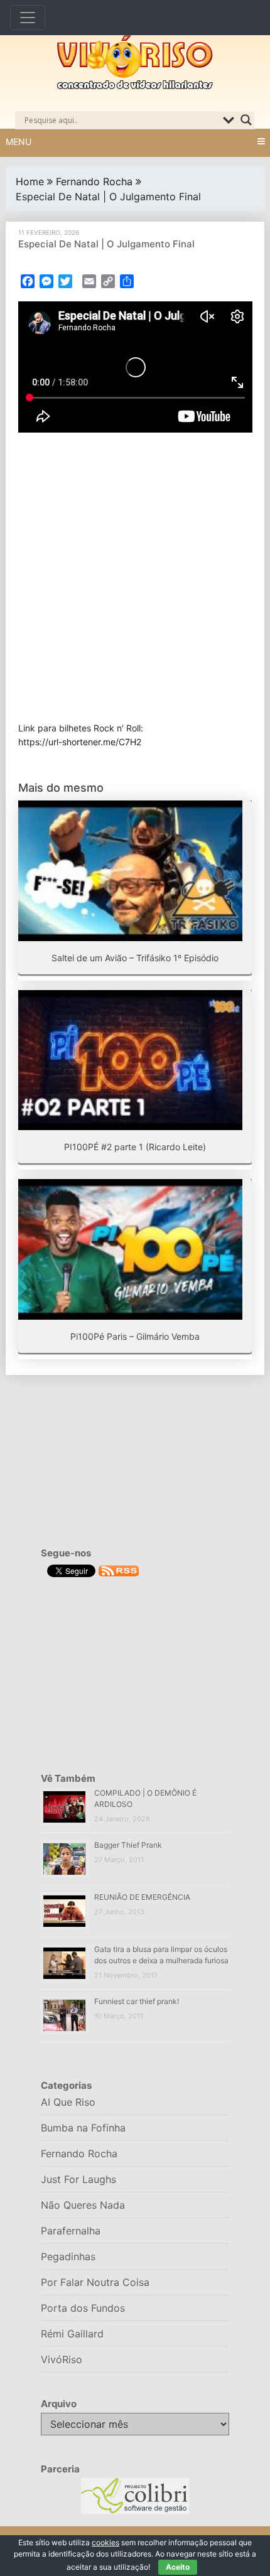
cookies (105, 2542)
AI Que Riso (68, 2102)
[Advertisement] (135, 577)
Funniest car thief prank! (137, 2001)
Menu (19, 142)
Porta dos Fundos (83, 2308)
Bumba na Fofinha (83, 2128)
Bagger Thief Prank (128, 1845)
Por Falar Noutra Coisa (95, 2282)
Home (30, 181)
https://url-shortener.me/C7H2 (80, 742)
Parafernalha (71, 2231)
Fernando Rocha (94, 181)
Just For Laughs (78, 2179)
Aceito (178, 2567)
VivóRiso (62, 2359)
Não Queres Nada (83, 2205)
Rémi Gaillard (72, 2334)
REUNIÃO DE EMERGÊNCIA (142, 1897)
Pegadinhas (68, 2256)
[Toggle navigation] (28, 18)
